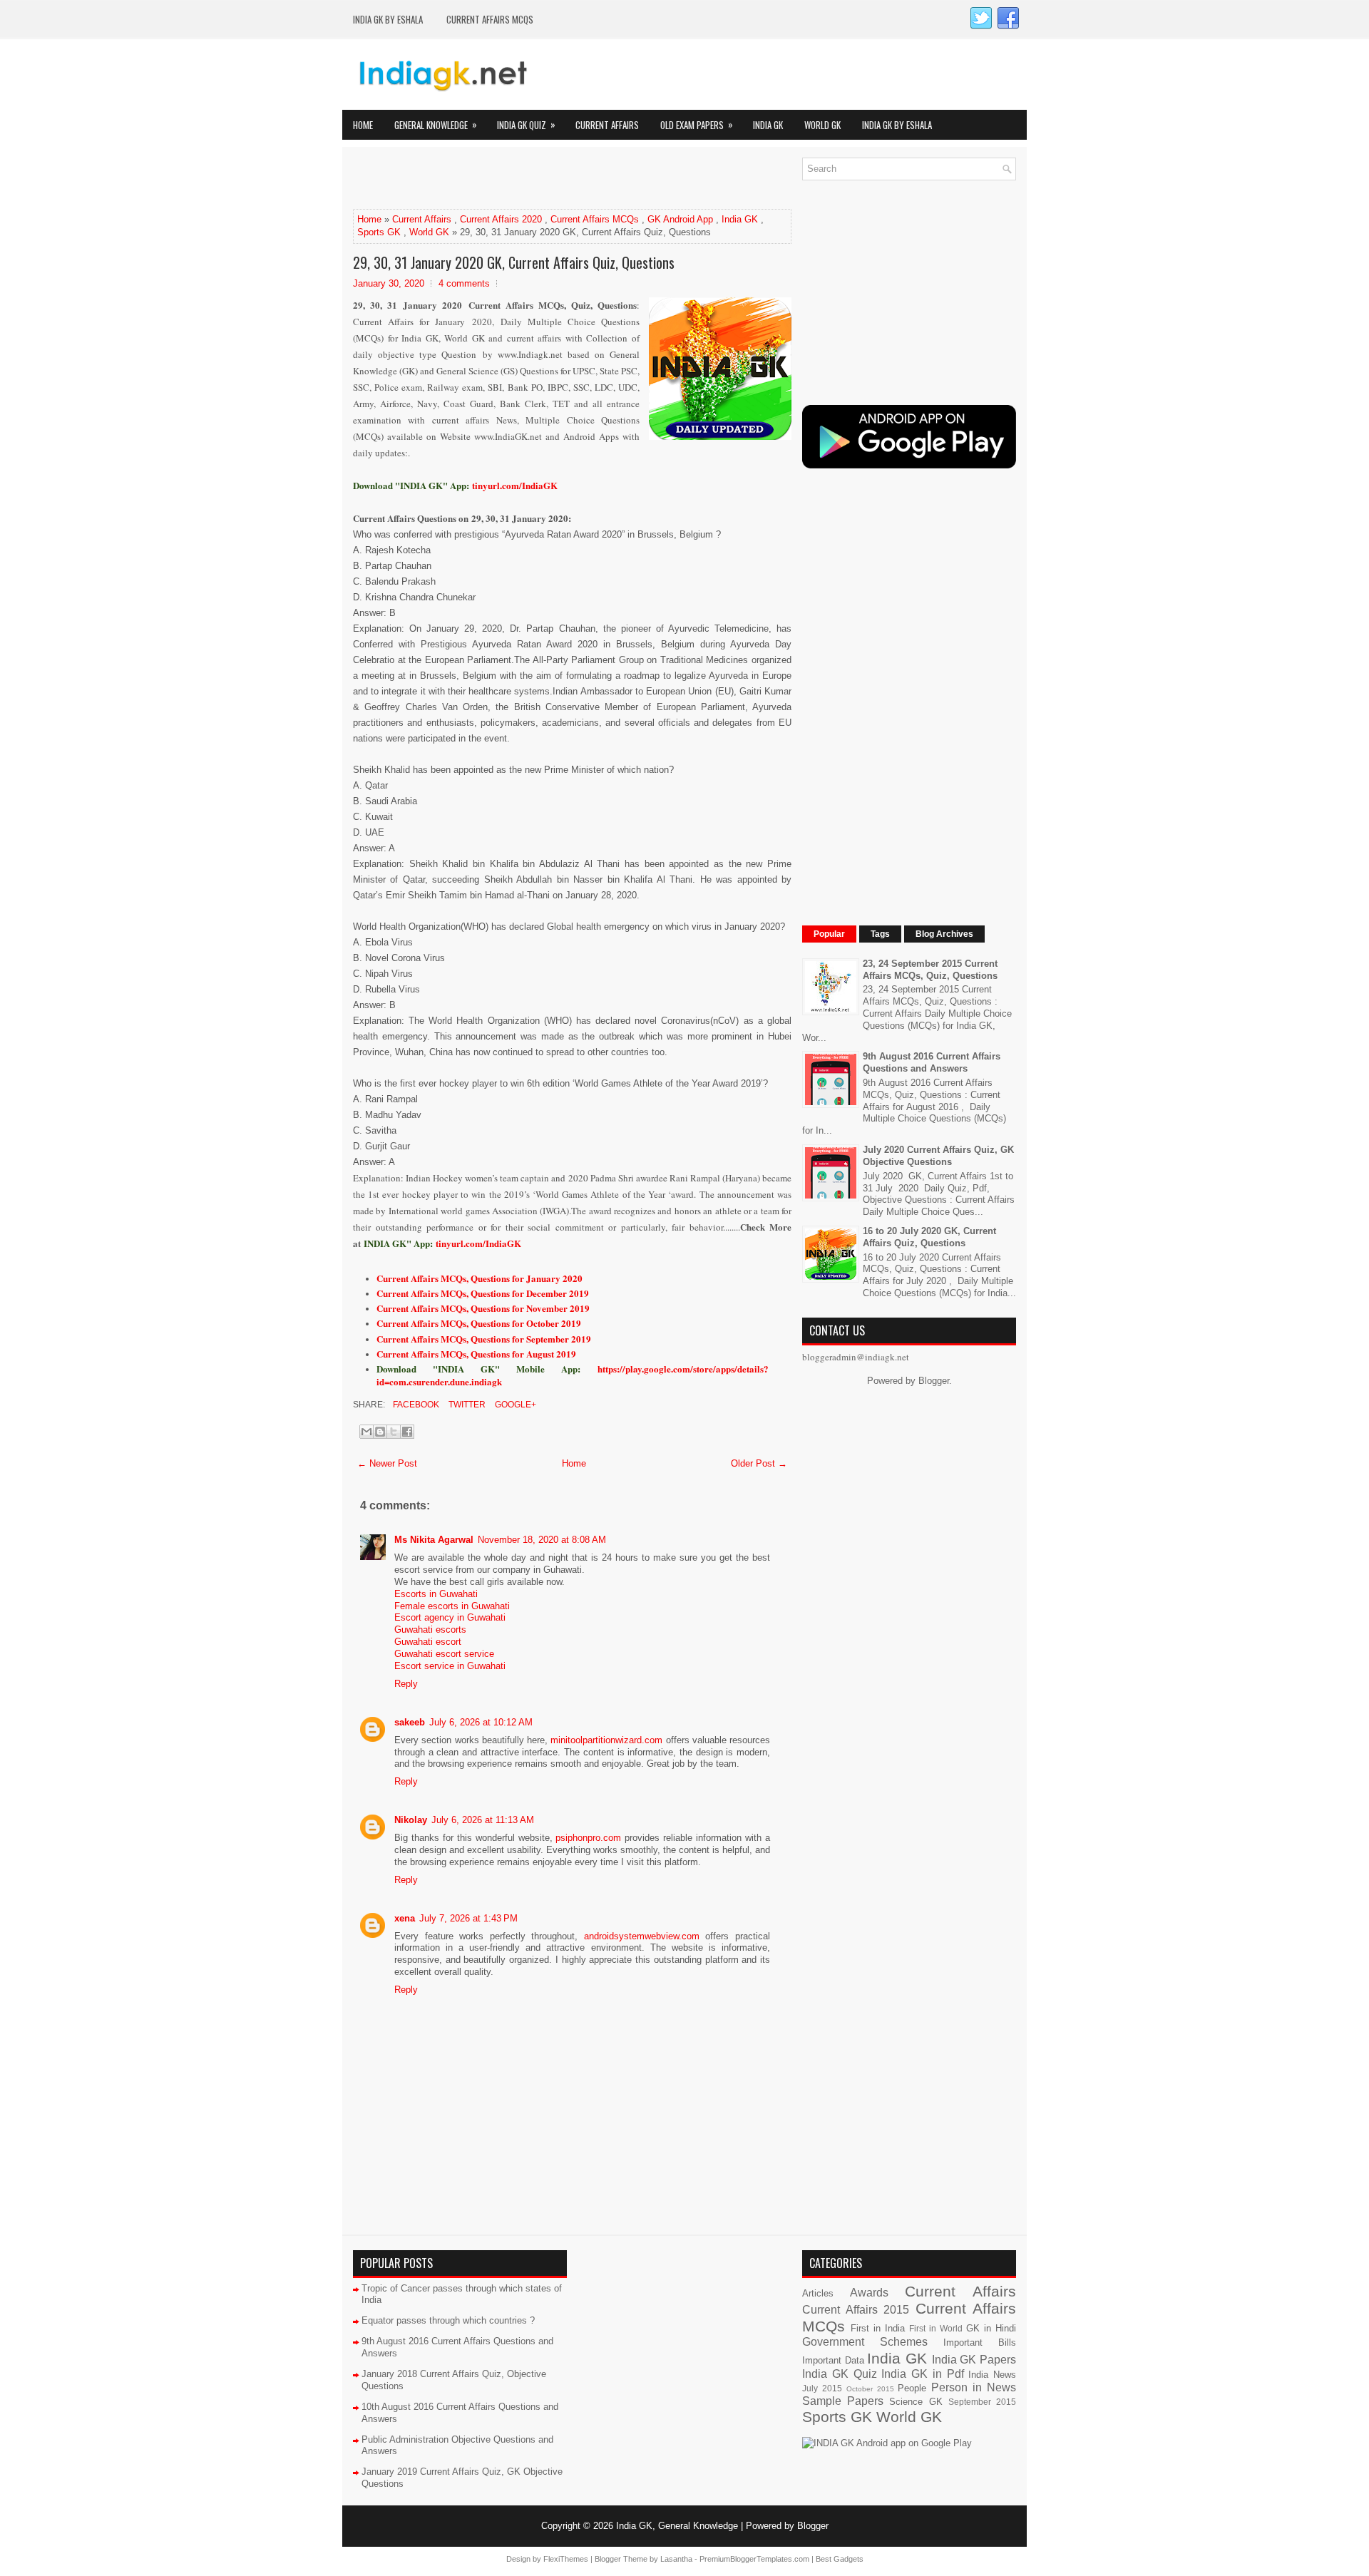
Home (363, 125)
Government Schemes (865, 2342)
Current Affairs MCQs (490, 19)
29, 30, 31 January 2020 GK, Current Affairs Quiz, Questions (514, 262)
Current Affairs (607, 125)
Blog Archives (944, 934)
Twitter (466, 1405)
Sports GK (379, 232)
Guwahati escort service (444, 1654)
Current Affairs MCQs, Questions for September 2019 (484, 1339)
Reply (406, 1684)
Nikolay (411, 1820)
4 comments (464, 283)
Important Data (833, 2360)
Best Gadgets (840, 2559)
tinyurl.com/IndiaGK (478, 1243)
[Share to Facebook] (407, 1432)
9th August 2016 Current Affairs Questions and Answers (932, 1062)
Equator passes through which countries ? (448, 2320)
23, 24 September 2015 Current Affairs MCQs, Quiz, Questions (930, 970)
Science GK (916, 2402)
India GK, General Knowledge (677, 2526)
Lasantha (676, 2559)
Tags (880, 934)
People (912, 2388)
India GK (768, 125)
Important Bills (980, 2342)
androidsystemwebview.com (642, 1936)
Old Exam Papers (697, 124)
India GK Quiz (526, 124)
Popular (829, 934)
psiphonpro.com (588, 1838)
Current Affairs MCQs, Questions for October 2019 (479, 1323)
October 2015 (870, 2389)
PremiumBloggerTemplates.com (754, 2559)
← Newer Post (387, 1463)
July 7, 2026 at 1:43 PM (468, 1918)
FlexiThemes (566, 2559)
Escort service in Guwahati (450, 1666)
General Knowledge (436, 124)
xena (405, 1918)
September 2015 (982, 2402)
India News (992, 2375)
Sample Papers (843, 2401)
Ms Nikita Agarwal (434, 1540)
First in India (878, 2328)
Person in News (974, 2387)
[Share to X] (394, 1432)
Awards (869, 2293)
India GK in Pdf (922, 2374)
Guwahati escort (428, 1642)
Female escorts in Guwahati (452, 1606)
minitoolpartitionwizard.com (606, 1740)
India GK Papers (974, 2360)
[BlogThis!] (380, 1432)
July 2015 (822, 2388)
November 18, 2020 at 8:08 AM (542, 1540)
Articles (818, 2293)
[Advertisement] (520, 179)
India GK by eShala (388, 19)
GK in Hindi (991, 2328)
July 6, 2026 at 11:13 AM (483, 1820)
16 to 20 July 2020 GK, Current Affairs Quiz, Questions (929, 1237)
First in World (936, 2328)
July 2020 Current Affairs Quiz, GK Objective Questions (938, 1156)
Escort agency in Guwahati (450, 1617)
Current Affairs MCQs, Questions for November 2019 (483, 1308)
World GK (822, 125)
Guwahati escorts (430, 1630)
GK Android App (680, 219)
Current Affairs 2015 (856, 2310)
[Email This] (366, 1432)
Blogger (934, 1381)
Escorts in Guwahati (436, 1594)
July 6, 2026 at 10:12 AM (481, 1722)
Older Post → (759, 1463)
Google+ (514, 1405)
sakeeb (410, 1722)
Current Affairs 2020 (501, 219)
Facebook (415, 1405)
